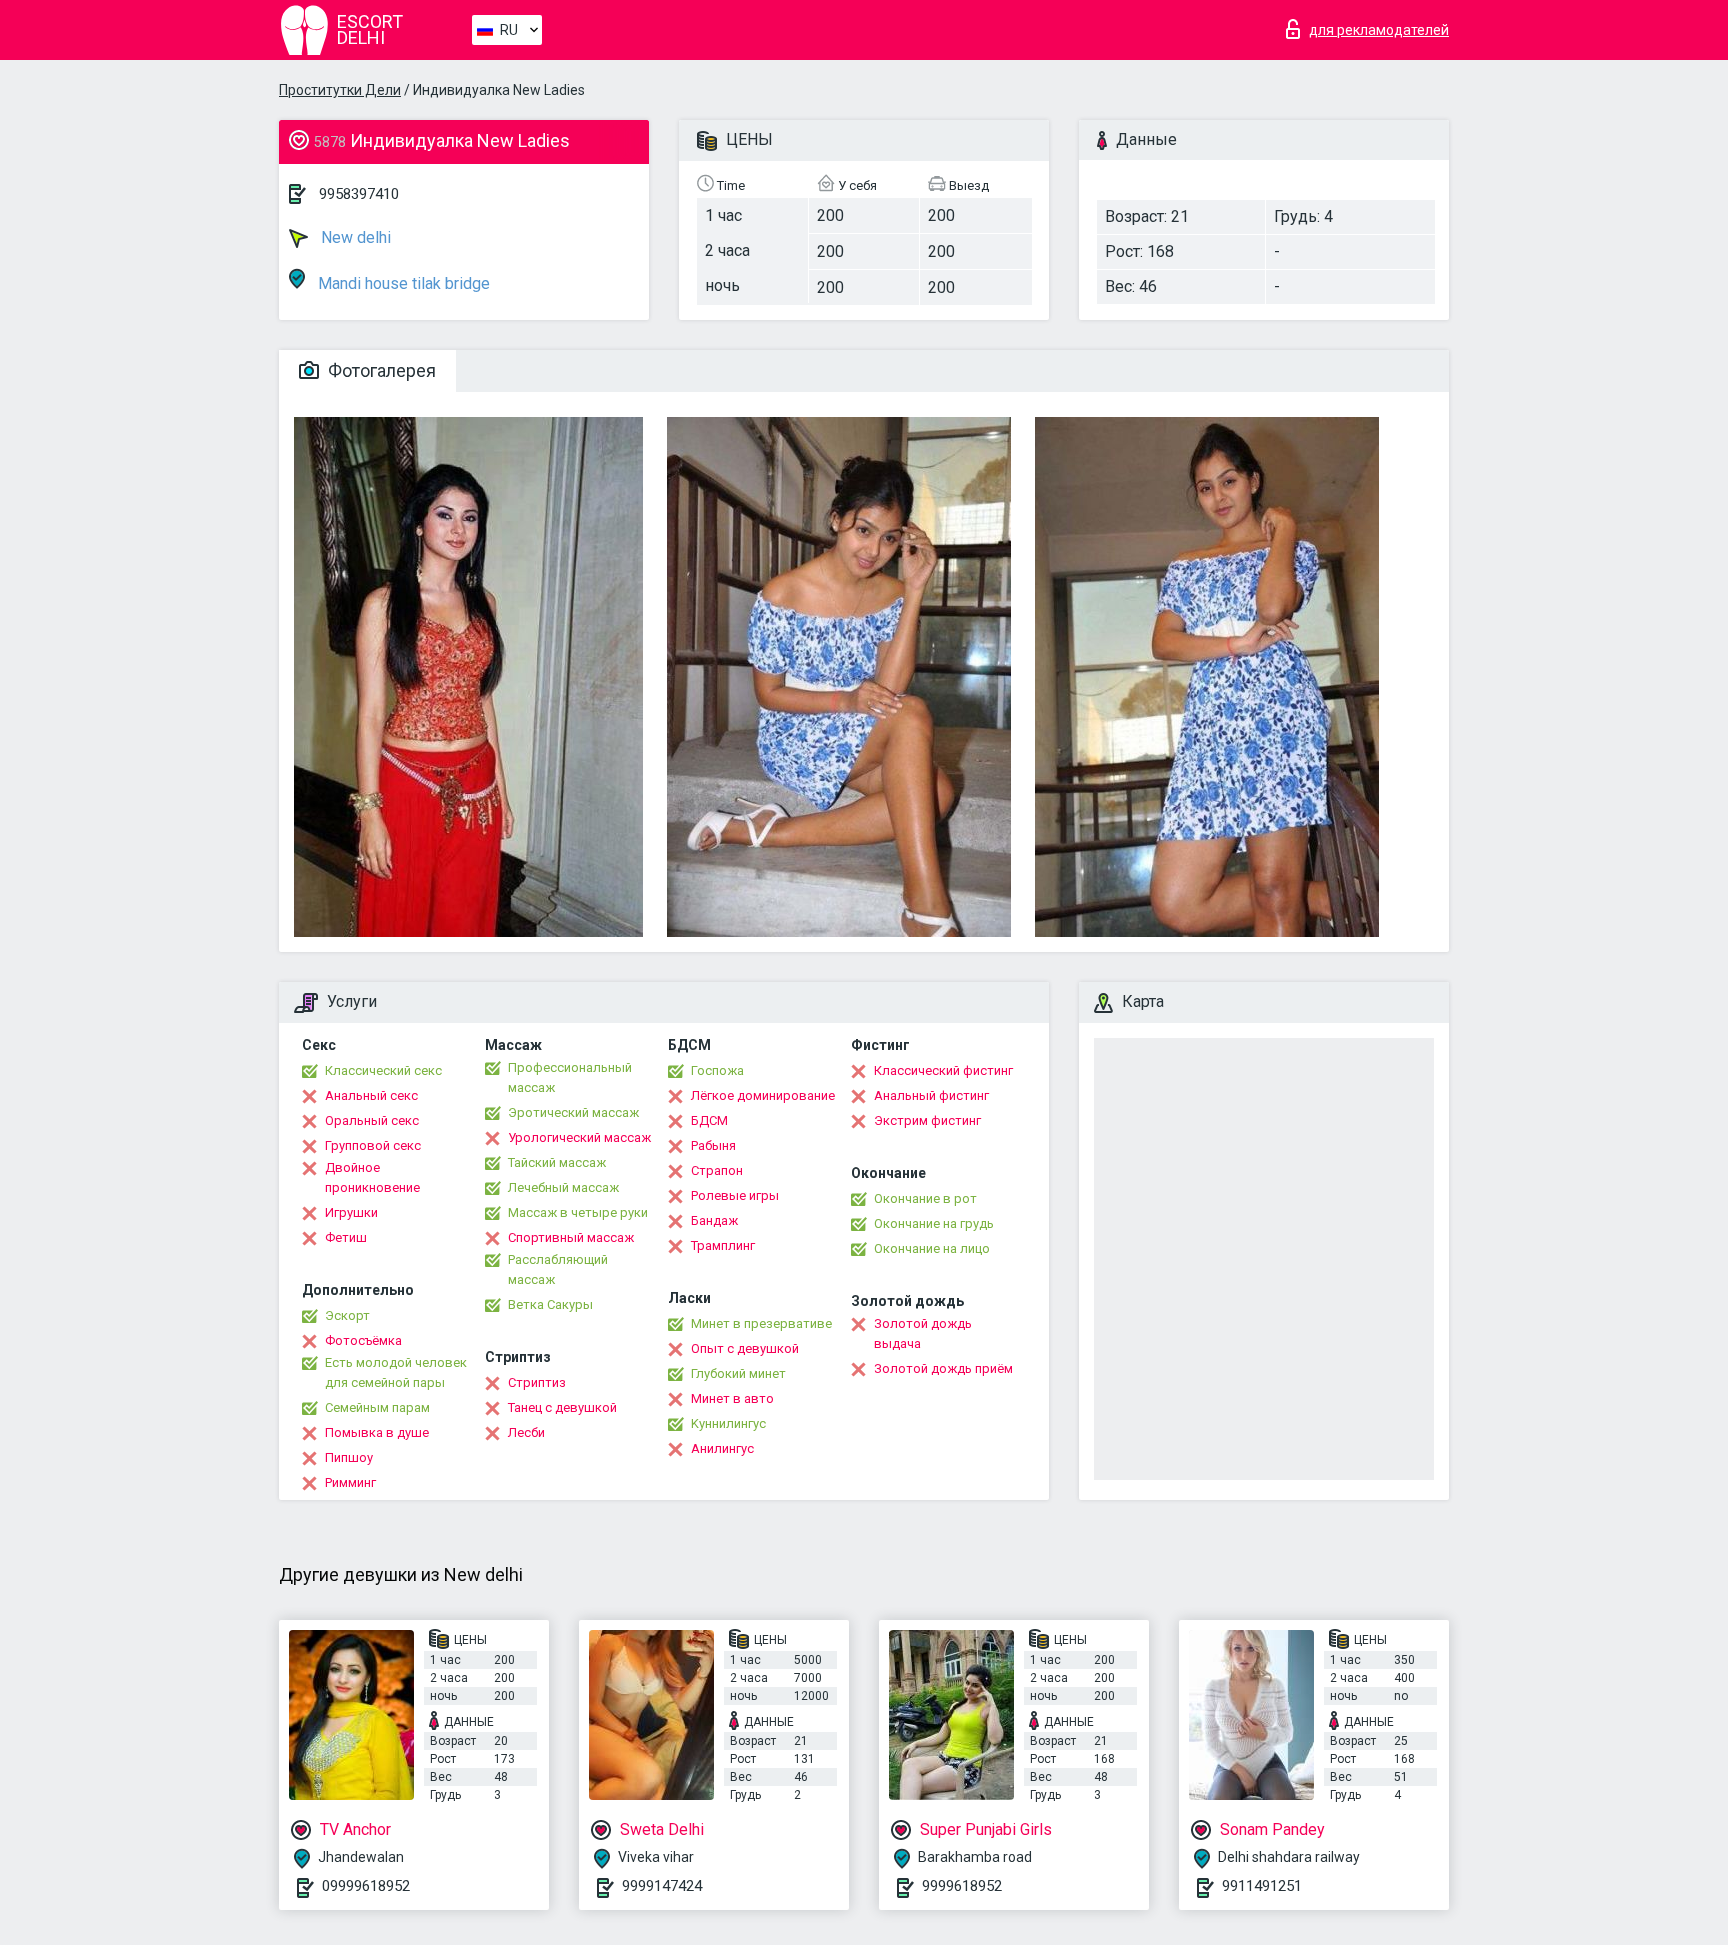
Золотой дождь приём (943, 1368)
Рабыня (713, 1145)
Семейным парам (377, 1407)
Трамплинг (723, 1245)
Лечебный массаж (563, 1187)
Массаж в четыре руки (578, 1212)
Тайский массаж (557, 1162)
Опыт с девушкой (745, 1348)
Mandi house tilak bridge (402, 283)
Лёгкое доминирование (763, 1095)
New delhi (354, 237)
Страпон (717, 1170)
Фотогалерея (380, 370)
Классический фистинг (943, 1070)
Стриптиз (537, 1382)
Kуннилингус (728, 1423)
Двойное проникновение (372, 1177)
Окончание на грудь (934, 1223)
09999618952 (366, 1886)
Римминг (350, 1482)
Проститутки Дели (340, 90)
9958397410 (359, 194)
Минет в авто (732, 1398)
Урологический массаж (579, 1137)
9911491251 (1262, 1886)
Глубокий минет (738, 1373)
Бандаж (714, 1220)
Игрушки (351, 1212)
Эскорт (347, 1315)
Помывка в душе (377, 1432)
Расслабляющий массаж (558, 1269)
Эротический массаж (573, 1112)
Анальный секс (371, 1095)
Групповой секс (373, 1145)
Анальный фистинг (931, 1095)
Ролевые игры (735, 1195)
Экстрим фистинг (927, 1120)
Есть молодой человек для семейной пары (396, 1372)
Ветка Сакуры (550, 1304)
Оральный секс (372, 1120)
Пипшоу (349, 1457)
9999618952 (962, 1886)
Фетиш (346, 1237)
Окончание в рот (925, 1198)
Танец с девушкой (562, 1407)
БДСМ (709, 1120)
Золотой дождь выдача (923, 1333)
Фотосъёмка (363, 1340)
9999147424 (662, 1886)
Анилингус (722, 1448)
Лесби (526, 1432)
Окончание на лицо (932, 1248)
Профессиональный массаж (570, 1077)
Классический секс (383, 1070)
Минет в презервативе (761, 1323)
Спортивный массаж (571, 1237)
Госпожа (717, 1070)
